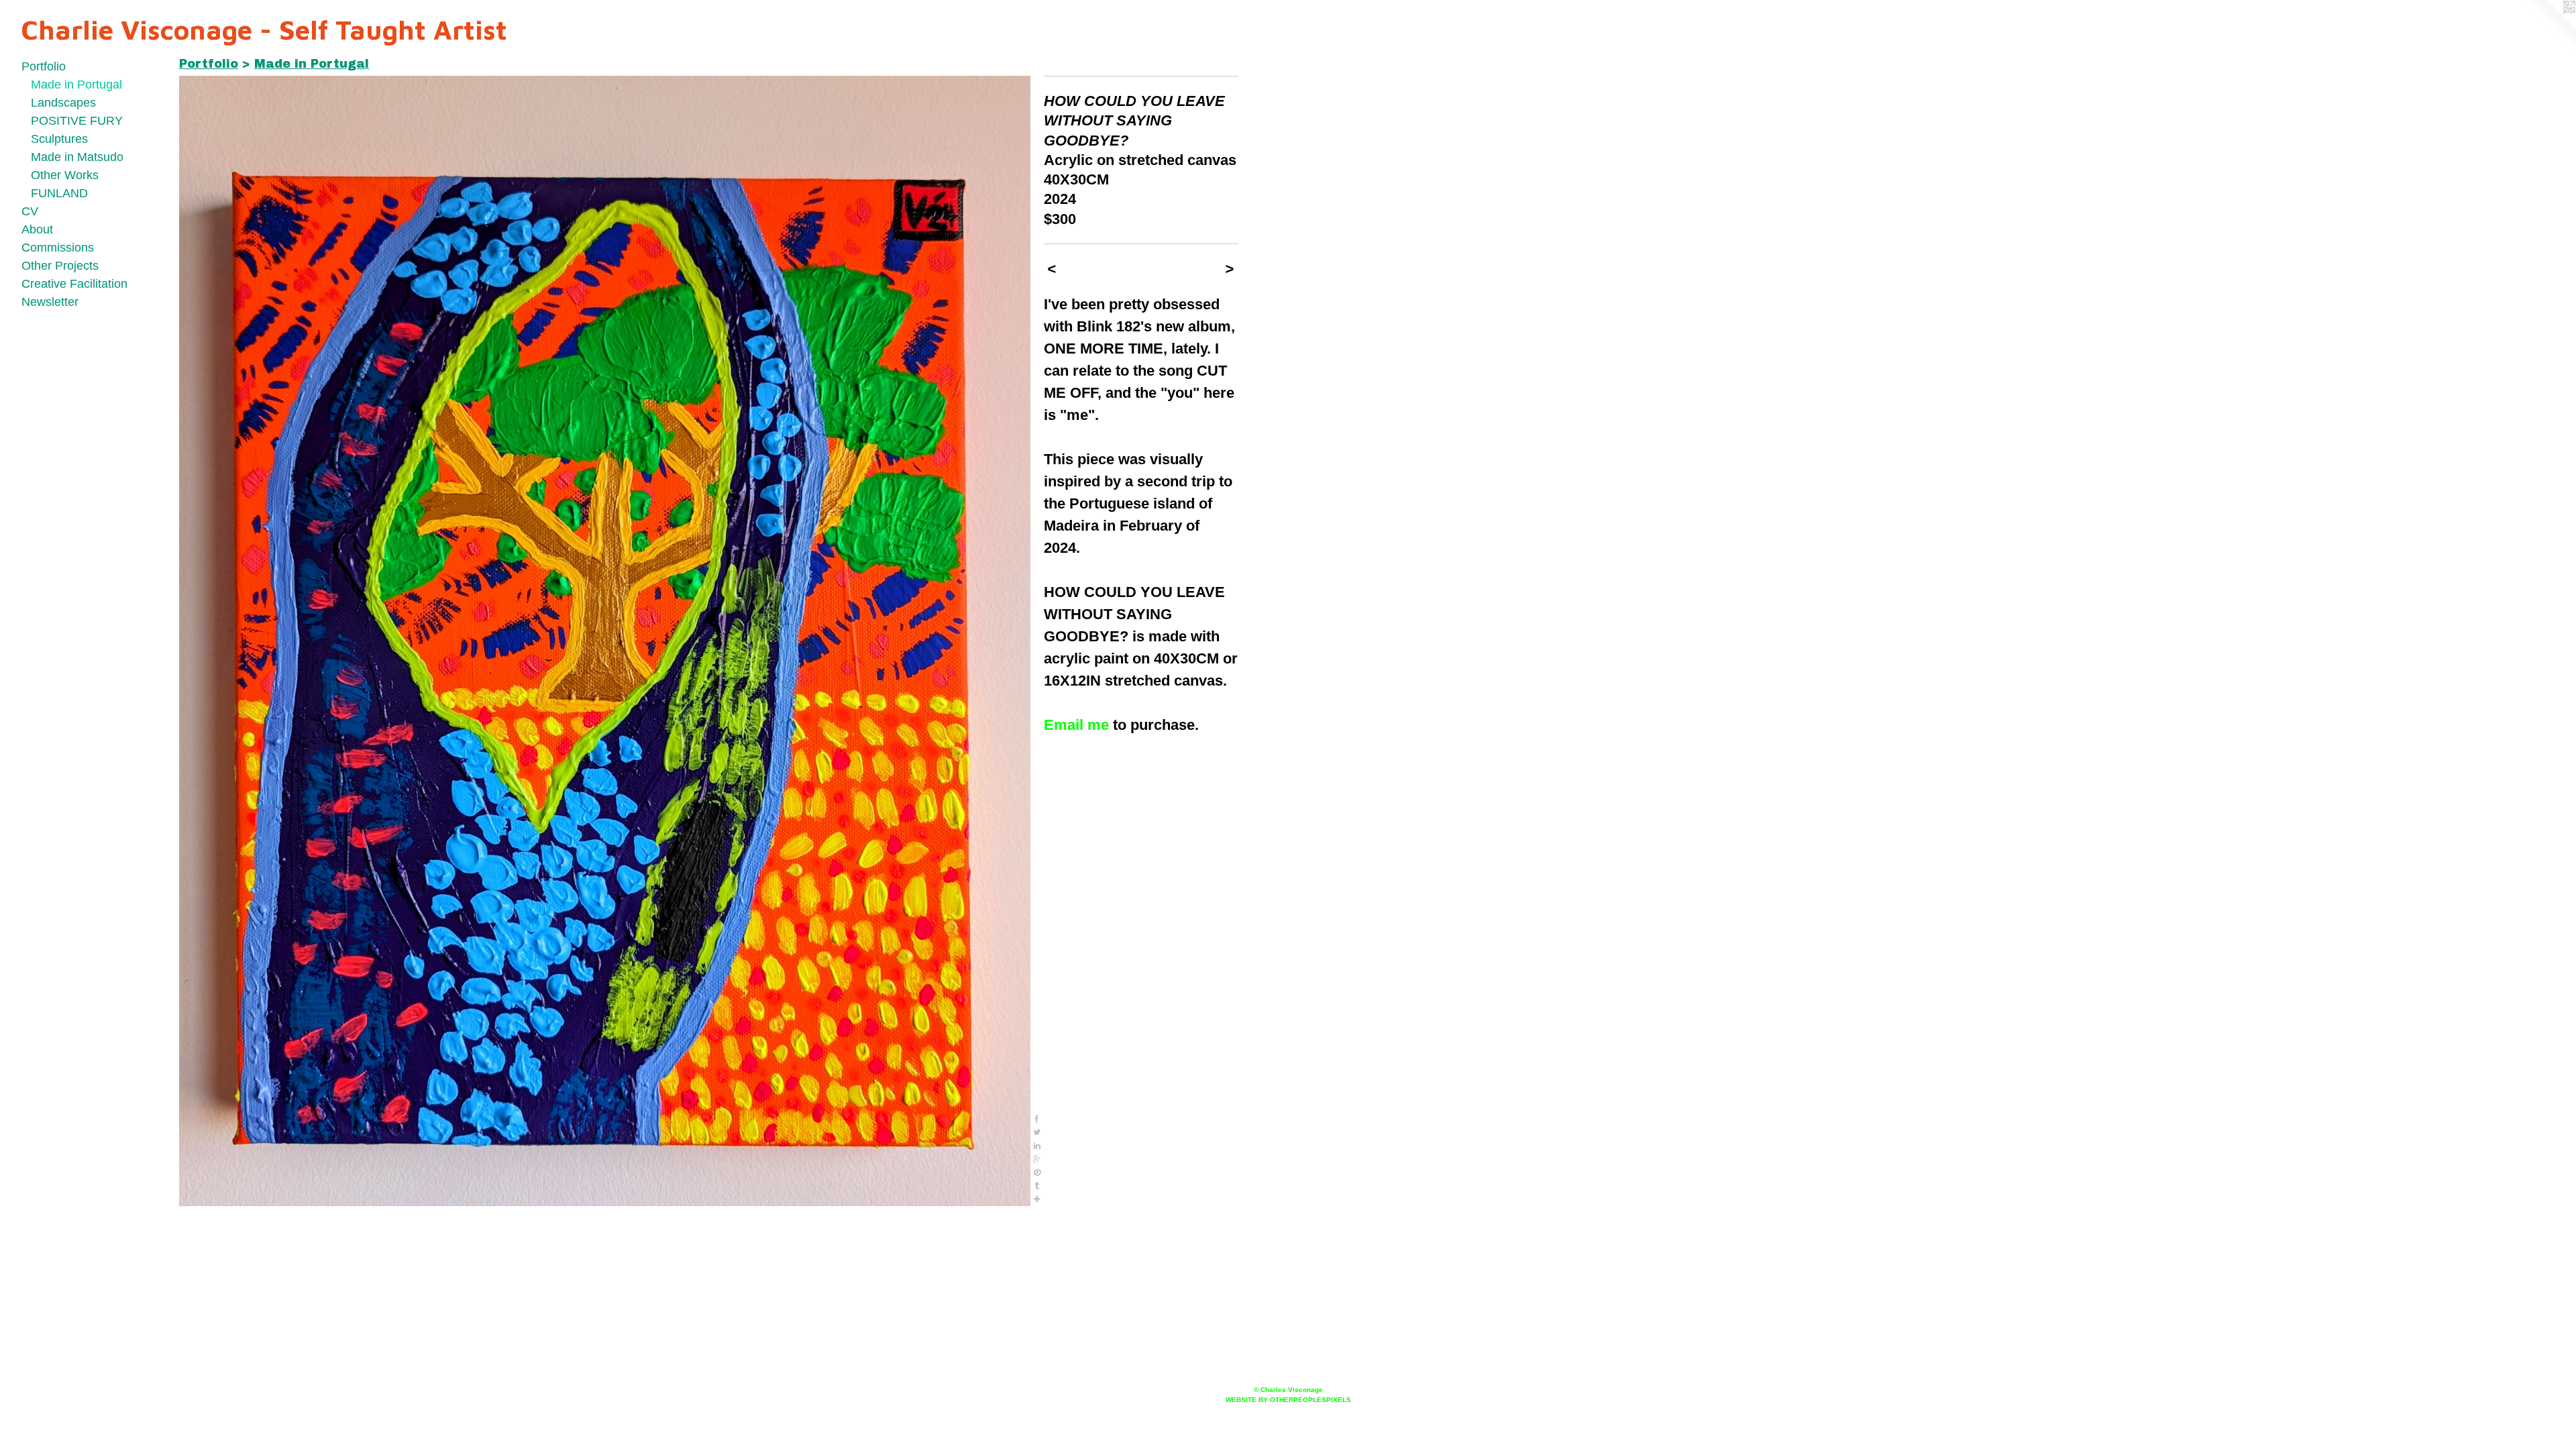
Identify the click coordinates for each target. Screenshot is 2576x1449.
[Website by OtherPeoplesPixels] (2549, 27)
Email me (1076, 725)
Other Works (65, 175)
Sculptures (59, 139)
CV (30, 211)
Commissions (58, 248)
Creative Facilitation (74, 284)
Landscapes (63, 103)
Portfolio (44, 66)
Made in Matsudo (77, 157)
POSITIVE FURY (77, 121)
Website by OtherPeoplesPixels (1288, 1400)
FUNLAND (59, 193)
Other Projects (60, 266)
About (37, 229)
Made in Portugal (76, 85)
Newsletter (50, 302)
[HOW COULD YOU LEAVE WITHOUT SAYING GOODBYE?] (605, 641)
